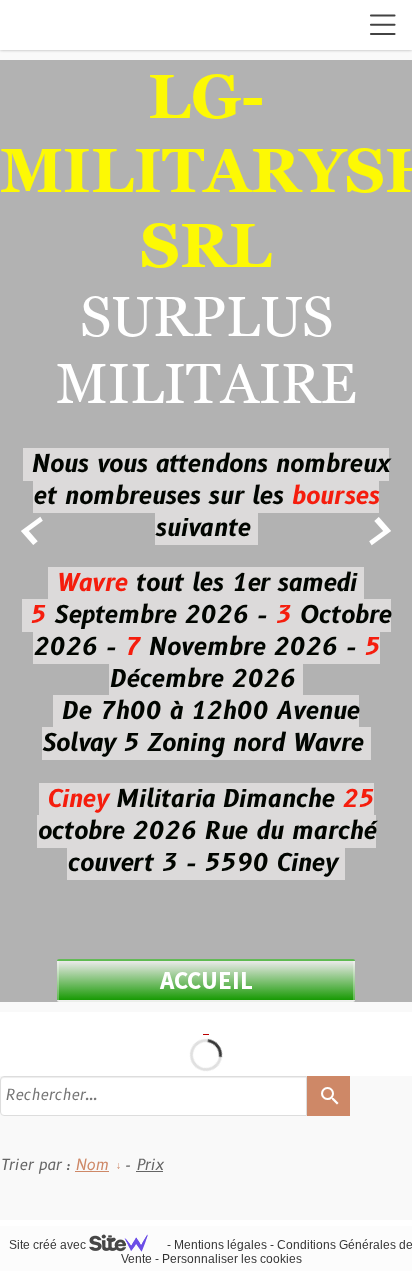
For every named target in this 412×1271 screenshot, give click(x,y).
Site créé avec (49, 1245)
